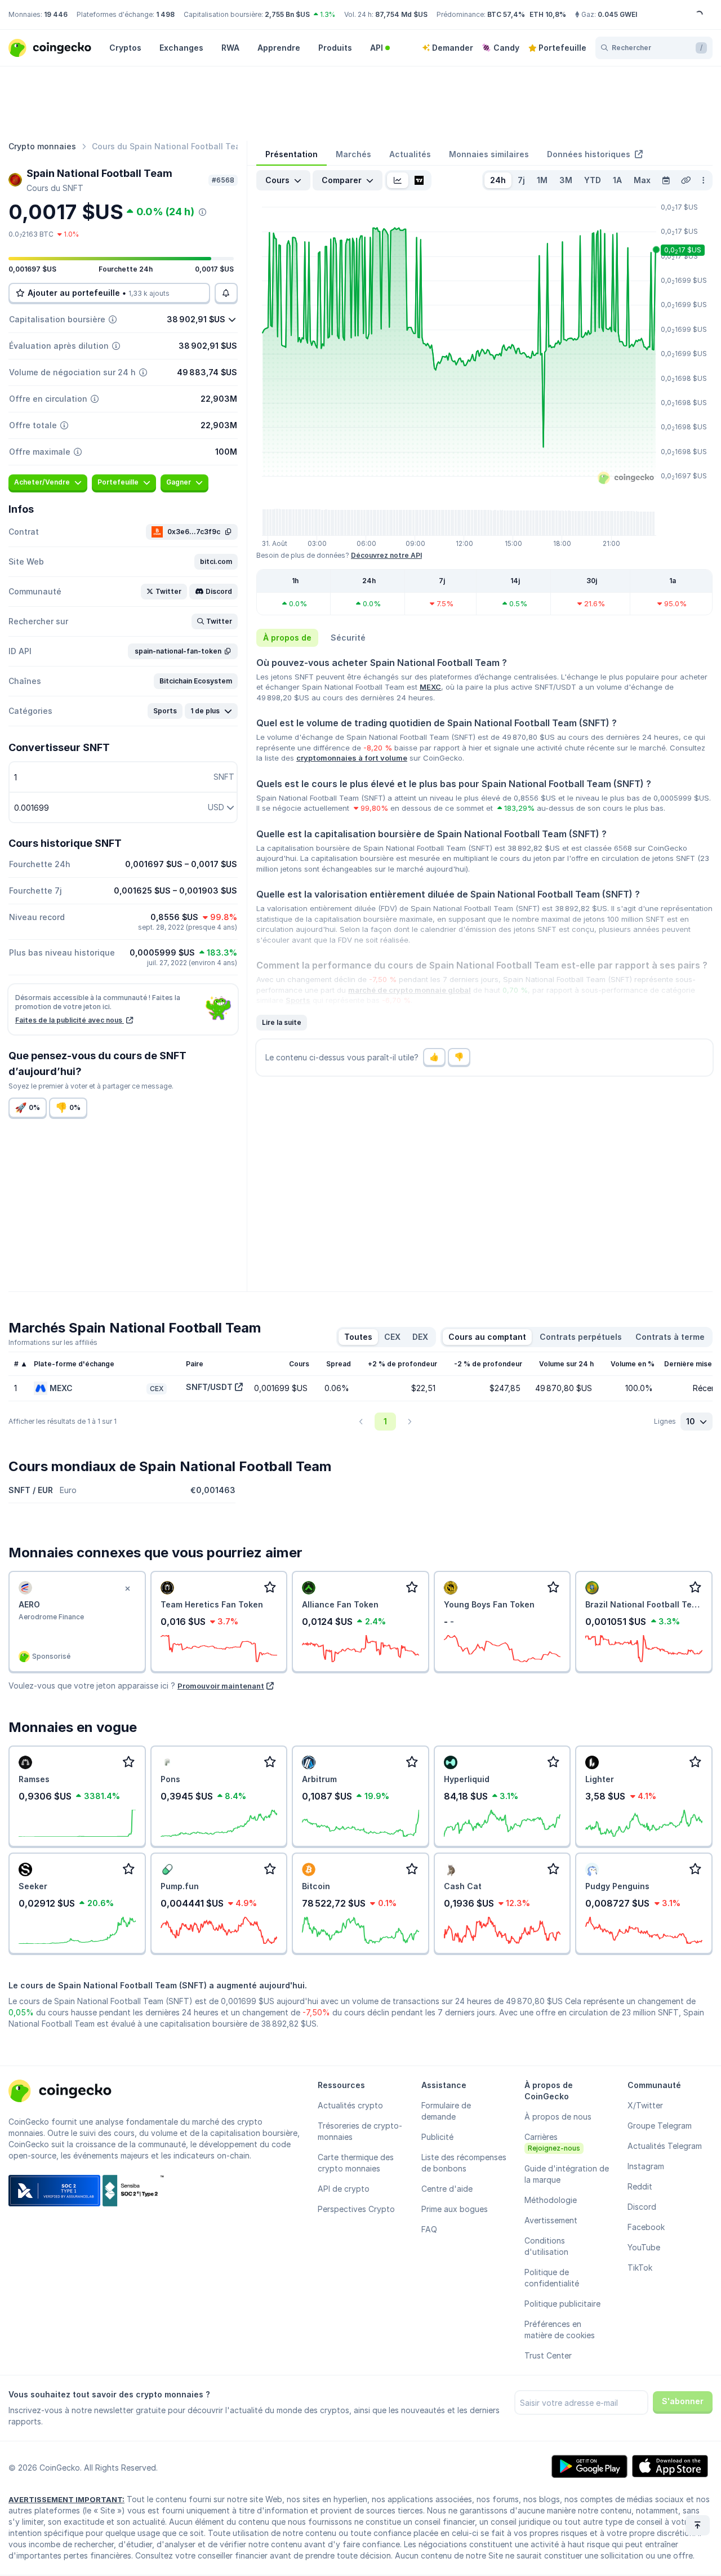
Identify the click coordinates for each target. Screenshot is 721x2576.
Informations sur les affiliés (53, 1342)
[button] (216, 562)
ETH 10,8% (548, 14)
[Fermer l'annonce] (128, 1589)
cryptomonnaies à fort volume (352, 758)
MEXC (430, 687)
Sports (298, 1000)
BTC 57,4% (506, 14)
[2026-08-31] (666, 180)
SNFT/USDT (209, 1387)
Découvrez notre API (386, 555)
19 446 (56, 14)
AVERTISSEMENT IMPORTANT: (66, 2499)
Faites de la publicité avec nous (70, 1020)
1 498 (165, 14)
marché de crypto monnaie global (410, 990)
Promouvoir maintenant (221, 1686)
